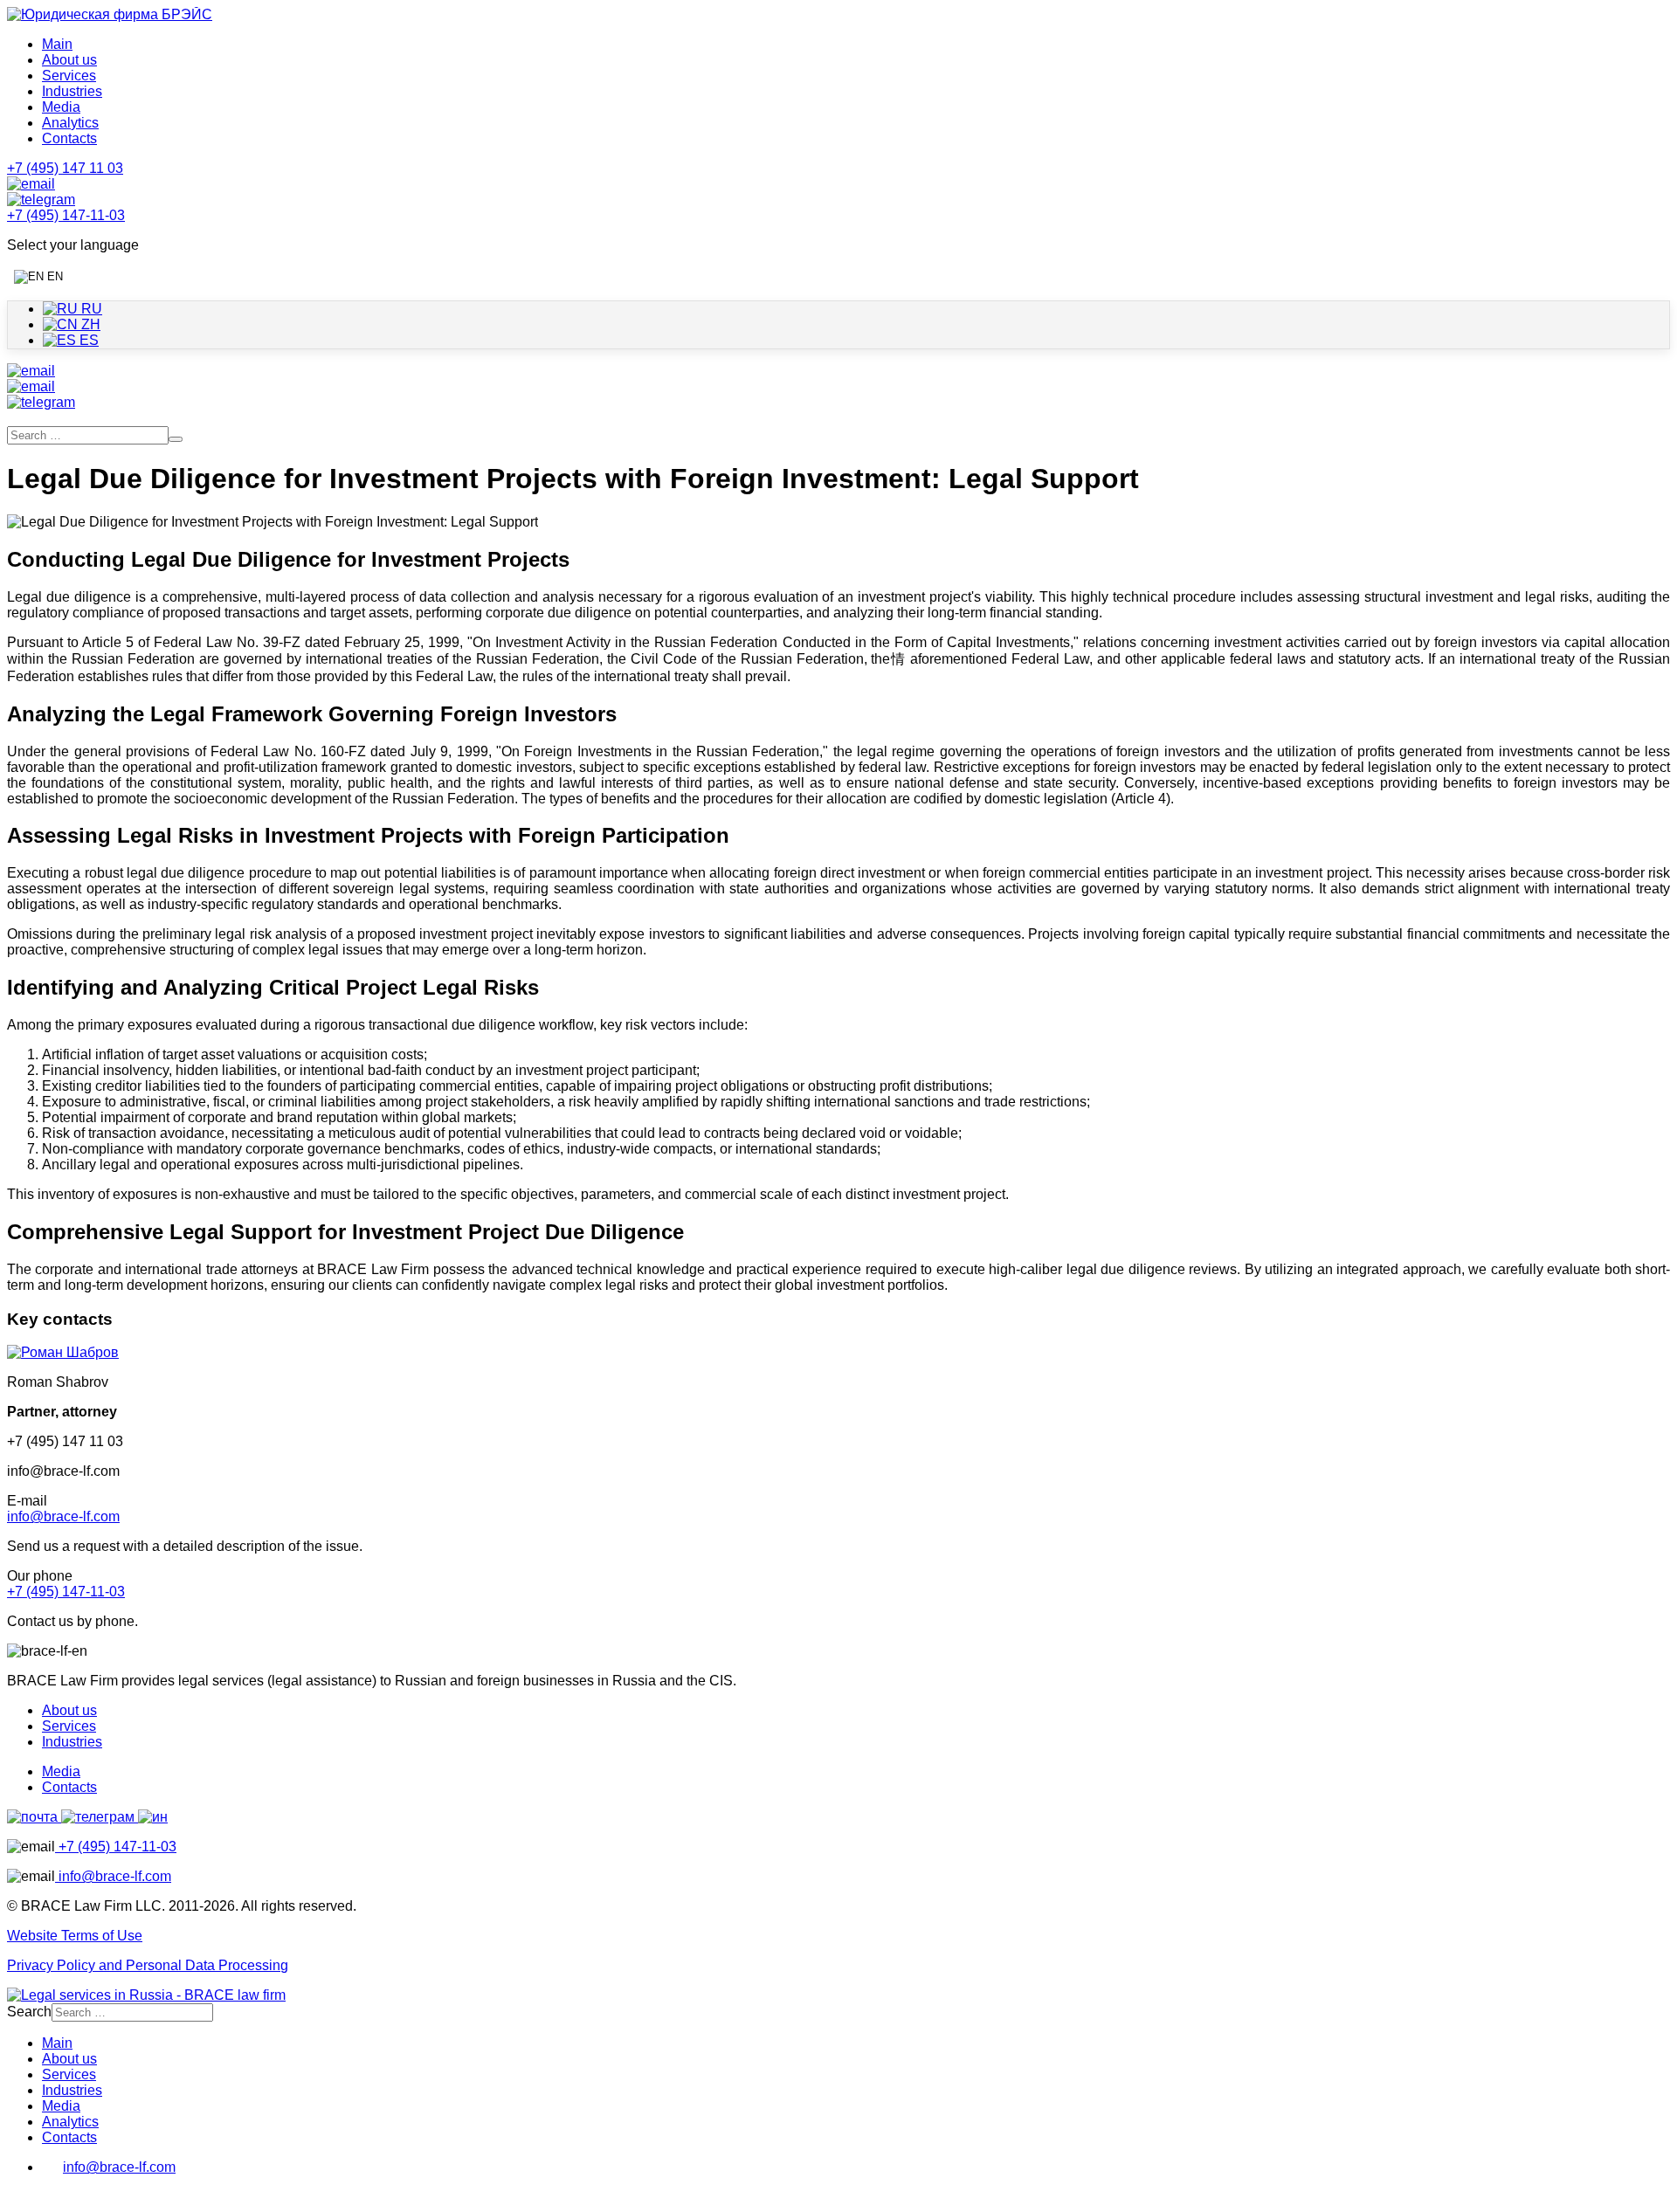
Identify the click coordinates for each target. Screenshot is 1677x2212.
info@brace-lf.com (63, 1516)
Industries (72, 91)
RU (90, 309)
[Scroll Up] (16, 2197)
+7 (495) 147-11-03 (66, 1592)
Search (29, 2012)
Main (57, 44)
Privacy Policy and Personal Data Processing (148, 1965)
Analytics (70, 123)
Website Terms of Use (75, 1936)
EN (53, 276)
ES (87, 340)
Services (69, 76)
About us (69, 60)
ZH (89, 324)
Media (61, 107)
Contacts (69, 138)
